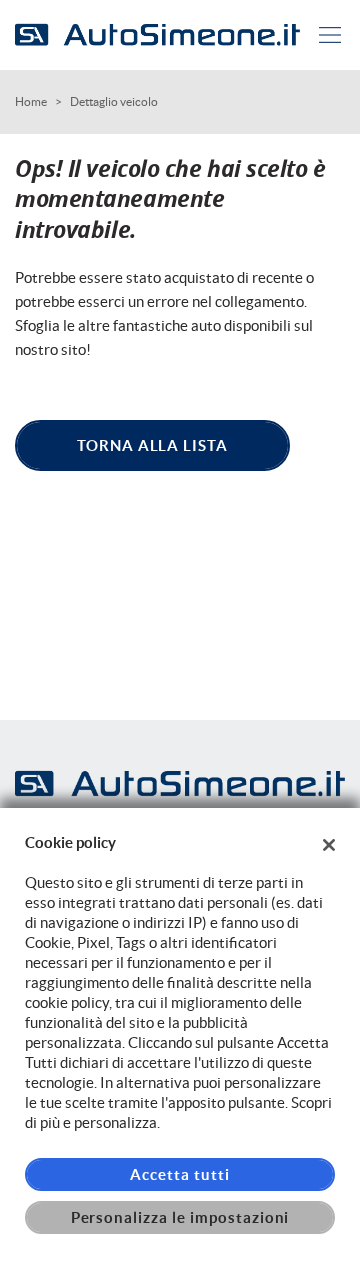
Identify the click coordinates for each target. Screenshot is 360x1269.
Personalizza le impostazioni (180, 1217)
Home (31, 101)
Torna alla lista (152, 445)
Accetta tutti (179, 1174)
